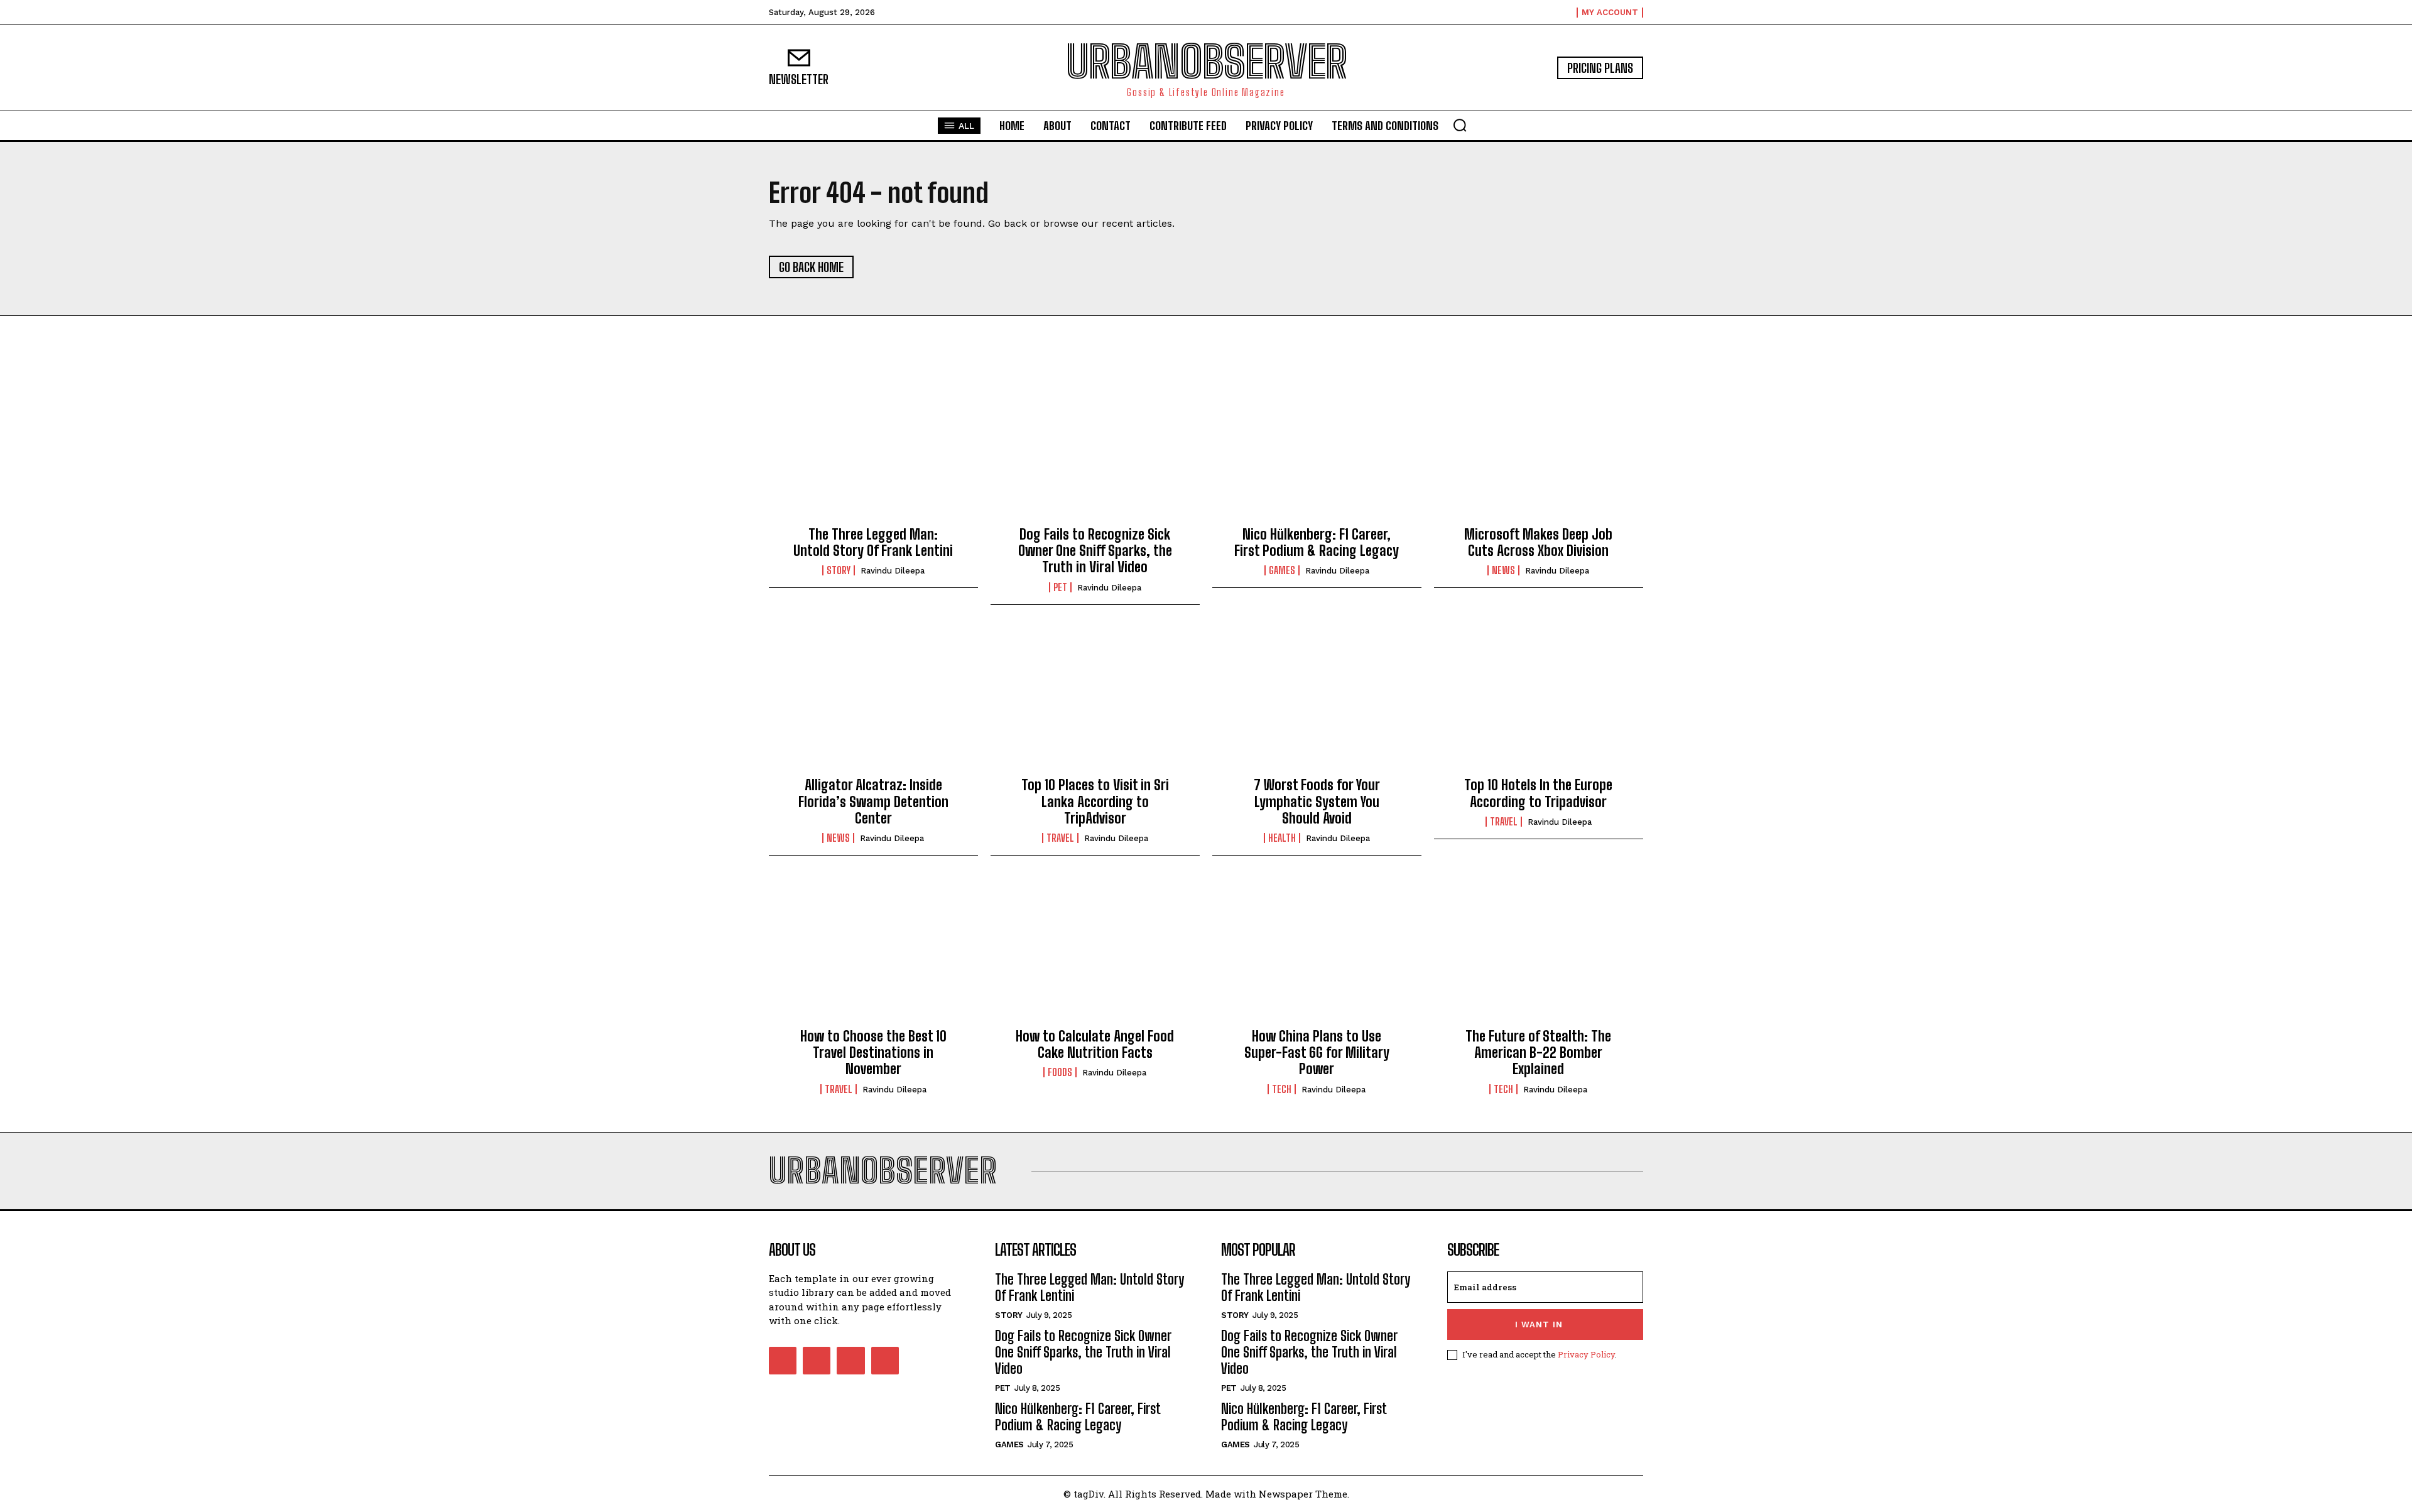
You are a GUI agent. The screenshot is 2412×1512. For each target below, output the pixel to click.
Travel (1060, 838)
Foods (1060, 1072)
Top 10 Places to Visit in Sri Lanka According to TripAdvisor (1095, 802)
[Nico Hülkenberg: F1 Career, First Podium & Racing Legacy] (1317, 450)
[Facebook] (783, 1361)
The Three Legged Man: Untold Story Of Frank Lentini (873, 542)
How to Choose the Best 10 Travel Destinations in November (873, 1053)
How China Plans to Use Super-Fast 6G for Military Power (1317, 1053)
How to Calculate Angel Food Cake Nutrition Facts (1095, 1044)
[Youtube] (885, 1361)
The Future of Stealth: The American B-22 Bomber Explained (1538, 1053)
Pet (1060, 587)
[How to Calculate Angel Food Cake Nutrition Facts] (1095, 952)
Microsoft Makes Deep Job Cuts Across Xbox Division (1538, 542)
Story (839, 570)
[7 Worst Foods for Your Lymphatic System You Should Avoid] (1317, 701)
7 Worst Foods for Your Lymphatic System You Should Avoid (1317, 802)
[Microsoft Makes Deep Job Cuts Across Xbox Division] (1539, 450)
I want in (1539, 1324)
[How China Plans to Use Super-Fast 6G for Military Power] (1317, 952)
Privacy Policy (1586, 1354)
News (1503, 570)
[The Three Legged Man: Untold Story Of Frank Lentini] (873, 450)
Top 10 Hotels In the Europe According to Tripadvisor (1538, 793)
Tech (1282, 1089)
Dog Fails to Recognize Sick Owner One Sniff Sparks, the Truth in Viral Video (1095, 551)
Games (1282, 570)
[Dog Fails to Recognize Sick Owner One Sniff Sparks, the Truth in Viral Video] (1095, 450)
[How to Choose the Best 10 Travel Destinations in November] (873, 952)
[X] (850, 1361)
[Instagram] (817, 1361)
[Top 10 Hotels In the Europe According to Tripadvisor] (1539, 701)
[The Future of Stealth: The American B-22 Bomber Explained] (1539, 952)
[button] (1460, 125)
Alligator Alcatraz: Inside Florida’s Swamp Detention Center (873, 802)
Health (1282, 838)
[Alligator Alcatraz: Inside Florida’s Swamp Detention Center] (873, 701)
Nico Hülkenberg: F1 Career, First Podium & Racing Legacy (1317, 542)
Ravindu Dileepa (893, 571)
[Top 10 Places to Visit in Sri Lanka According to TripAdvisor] (1095, 701)
